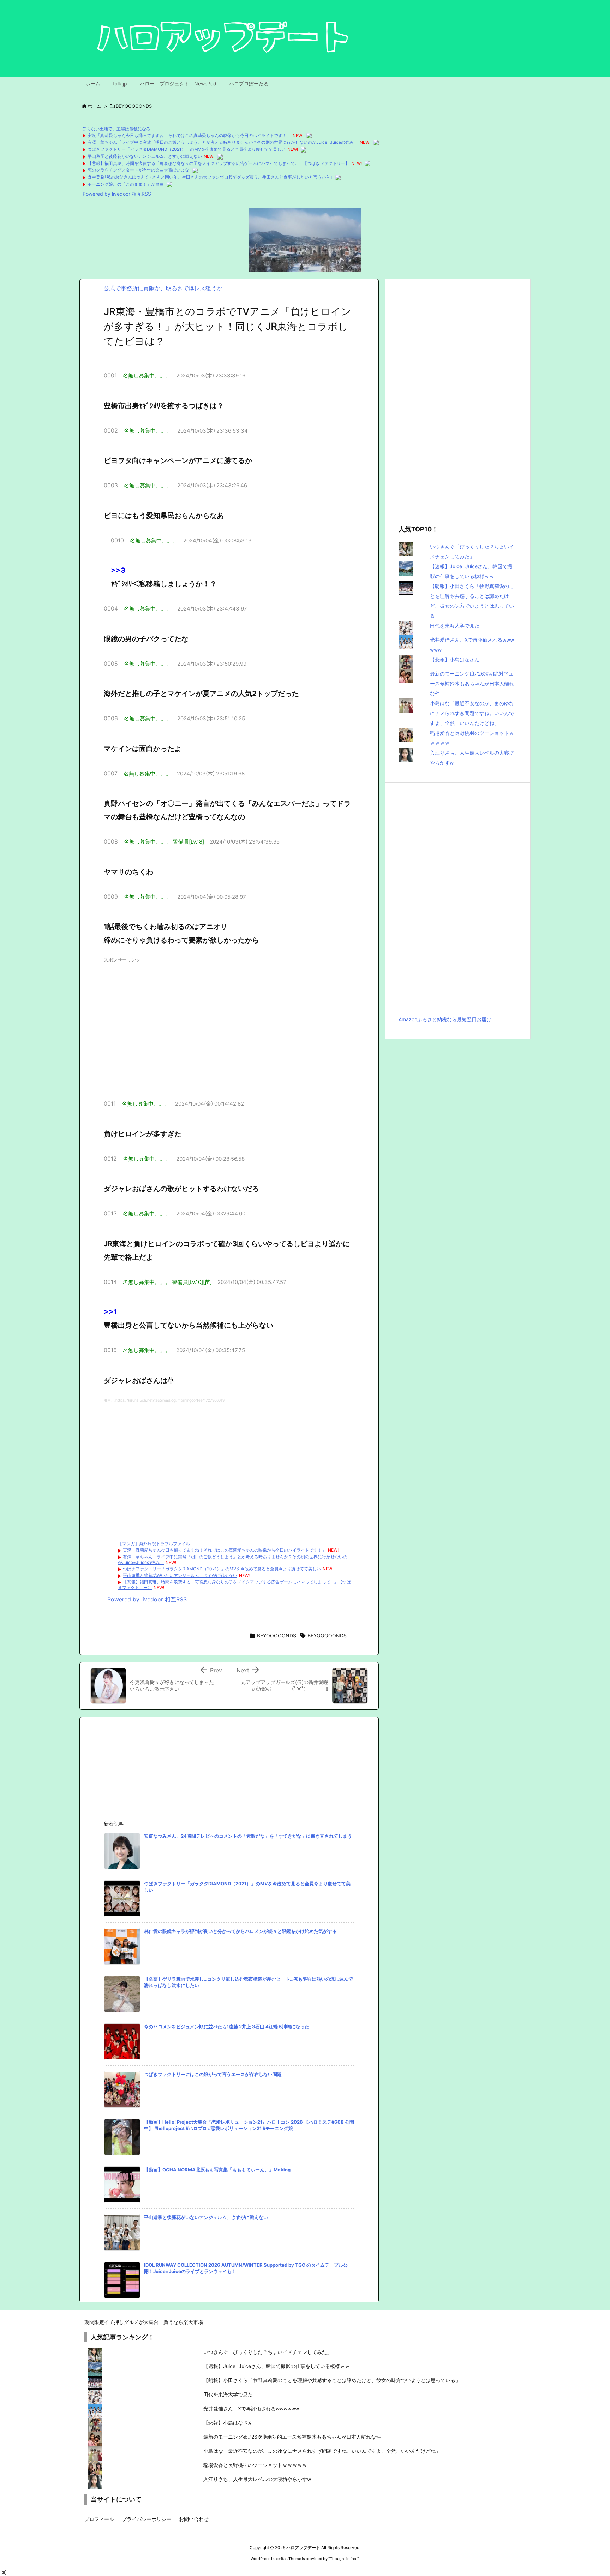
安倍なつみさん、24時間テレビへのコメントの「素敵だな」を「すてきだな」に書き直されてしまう (248, 1836)
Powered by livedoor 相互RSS (117, 194)
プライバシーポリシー (146, 2519)
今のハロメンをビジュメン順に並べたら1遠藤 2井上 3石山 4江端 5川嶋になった (227, 2027)
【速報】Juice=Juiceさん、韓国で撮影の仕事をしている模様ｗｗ (277, 2366)
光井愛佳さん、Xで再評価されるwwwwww (251, 2408)
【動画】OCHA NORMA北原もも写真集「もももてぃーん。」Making (217, 2170)
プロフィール (99, 2519)
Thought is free (343, 2559)
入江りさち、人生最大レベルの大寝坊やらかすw (257, 2479)
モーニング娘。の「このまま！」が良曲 (126, 184)
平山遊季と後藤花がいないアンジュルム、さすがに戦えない (145, 156)
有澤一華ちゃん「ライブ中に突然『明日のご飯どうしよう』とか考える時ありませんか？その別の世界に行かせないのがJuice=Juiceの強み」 (223, 142)
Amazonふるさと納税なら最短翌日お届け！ (447, 1019)
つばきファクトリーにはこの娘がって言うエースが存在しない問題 (213, 2074)
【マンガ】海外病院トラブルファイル (154, 1544)
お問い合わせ (194, 2519)
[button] (4, 2572)
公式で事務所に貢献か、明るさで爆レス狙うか (163, 288)
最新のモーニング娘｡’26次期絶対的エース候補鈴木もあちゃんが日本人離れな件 (472, 683)
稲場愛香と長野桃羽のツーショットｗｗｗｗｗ (255, 2465)
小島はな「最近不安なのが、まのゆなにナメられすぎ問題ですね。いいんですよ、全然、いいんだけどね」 (472, 713)
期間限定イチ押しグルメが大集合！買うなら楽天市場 (144, 2322)
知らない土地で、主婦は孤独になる (116, 129)
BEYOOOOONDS (134, 106)
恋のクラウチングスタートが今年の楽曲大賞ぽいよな (138, 170)
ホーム (94, 106)
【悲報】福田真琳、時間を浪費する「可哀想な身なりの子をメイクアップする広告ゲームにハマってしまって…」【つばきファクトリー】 (219, 163)
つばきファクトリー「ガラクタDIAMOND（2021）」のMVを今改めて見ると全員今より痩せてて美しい (187, 149)
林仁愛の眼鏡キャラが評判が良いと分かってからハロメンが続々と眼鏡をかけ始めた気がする (240, 1931)
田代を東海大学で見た (455, 626)
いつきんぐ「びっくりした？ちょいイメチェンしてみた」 (268, 2352)
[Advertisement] (229, 1025)
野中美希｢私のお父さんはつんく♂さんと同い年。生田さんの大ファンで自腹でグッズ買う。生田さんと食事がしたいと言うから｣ (210, 177)
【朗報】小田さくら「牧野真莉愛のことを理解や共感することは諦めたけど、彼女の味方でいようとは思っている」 (332, 2380)
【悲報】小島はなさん (455, 659)
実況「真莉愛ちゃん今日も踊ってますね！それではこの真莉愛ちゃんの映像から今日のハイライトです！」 (189, 135)
